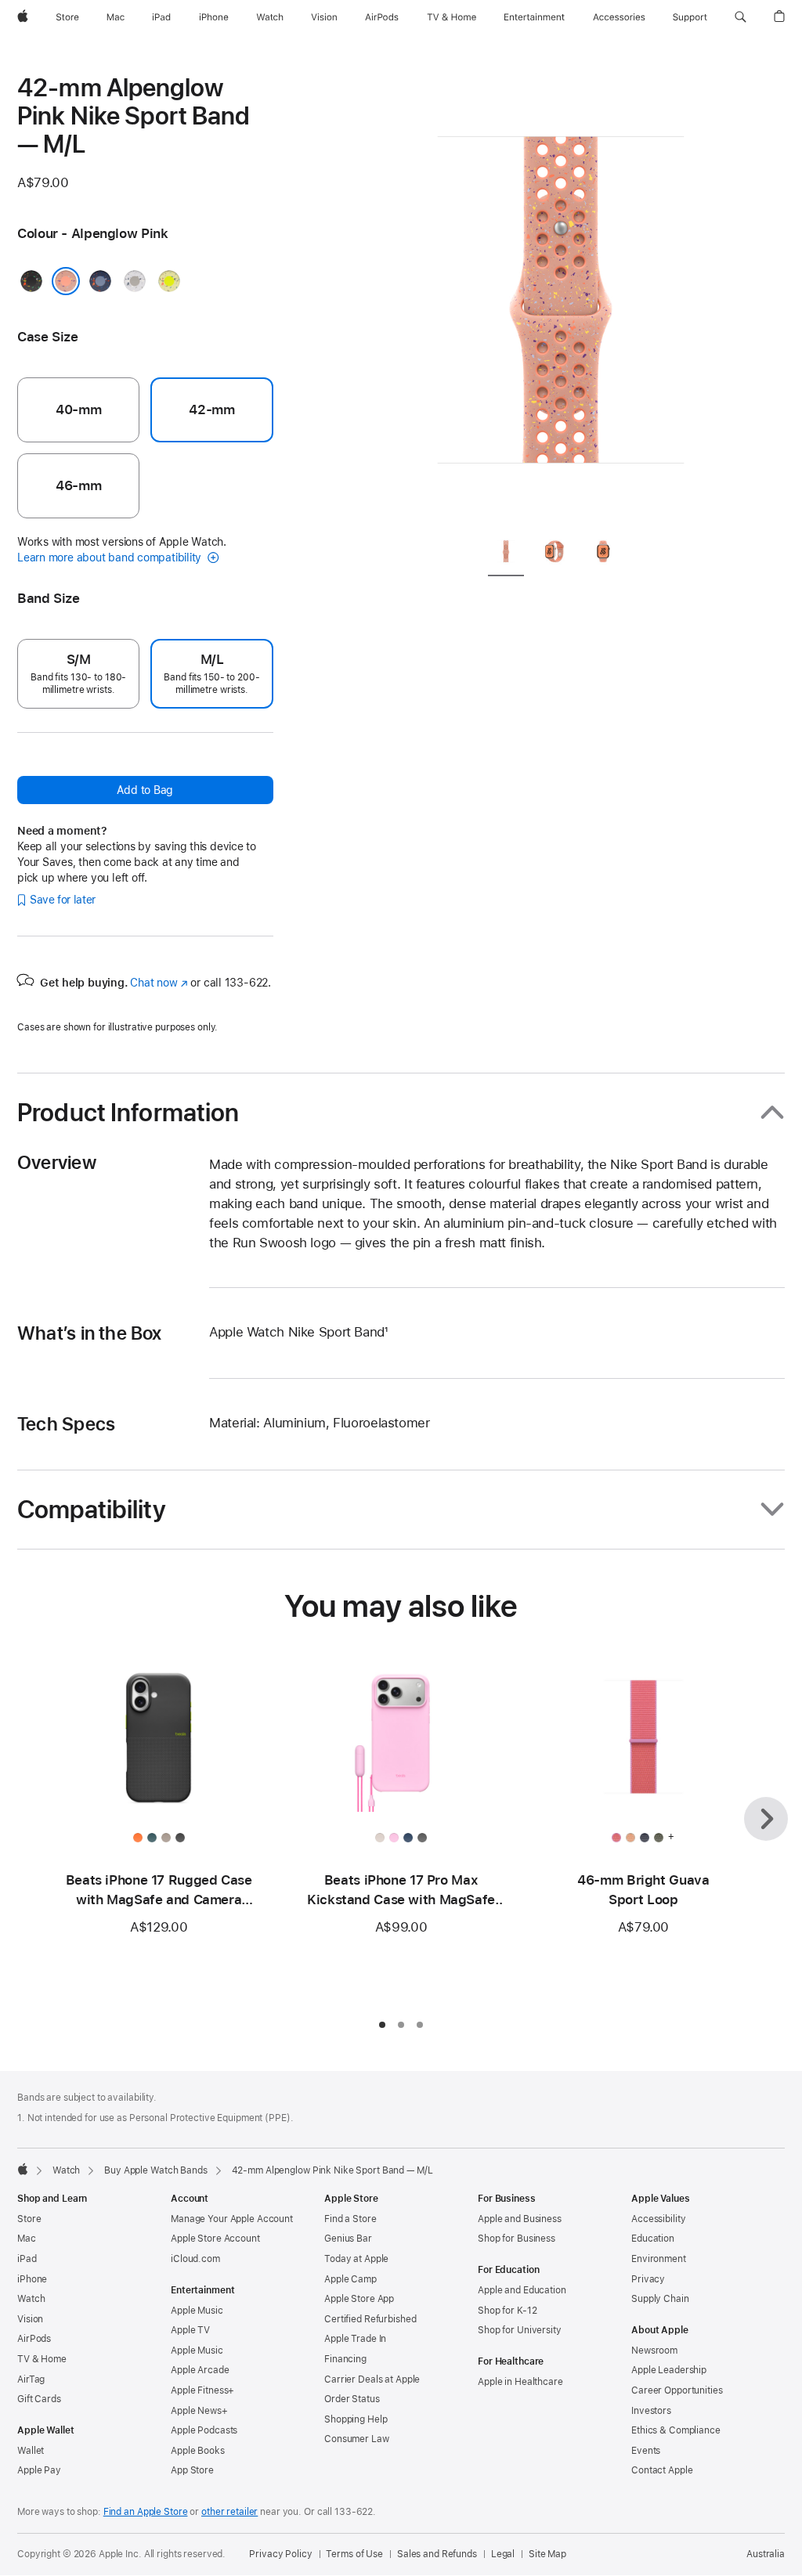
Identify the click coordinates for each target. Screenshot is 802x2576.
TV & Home (42, 2359)
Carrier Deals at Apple (372, 2379)
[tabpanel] (561, 298)
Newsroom (654, 2351)
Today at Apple (356, 2259)
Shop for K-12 (507, 2311)
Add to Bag (145, 790)
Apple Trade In (355, 2339)
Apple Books (198, 2451)
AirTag (31, 2379)
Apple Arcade (200, 2370)
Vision (30, 2319)
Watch (66, 2170)
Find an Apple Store (146, 2512)
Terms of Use (354, 2554)
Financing (345, 2359)
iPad (27, 2259)
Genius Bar (348, 2239)
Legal (503, 2554)
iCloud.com (195, 2259)
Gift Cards (39, 2399)
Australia (766, 2554)
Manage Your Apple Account (232, 2219)
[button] (741, 17)
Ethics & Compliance (676, 2430)
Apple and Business (520, 2219)
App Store (192, 2470)
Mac (27, 2239)
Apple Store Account (215, 2239)
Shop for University (520, 2330)
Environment (659, 2259)
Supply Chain (660, 2299)
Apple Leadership (669, 2370)
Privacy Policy (280, 2554)
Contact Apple (662, 2470)
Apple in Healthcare (520, 2382)
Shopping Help (356, 2419)
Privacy (648, 2279)
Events (646, 2451)
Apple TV (190, 2330)
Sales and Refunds (437, 2554)
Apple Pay (39, 2470)
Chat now (159, 983)
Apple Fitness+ (202, 2390)
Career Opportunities (677, 2390)
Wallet (31, 2451)
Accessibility (658, 2219)
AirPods (34, 2339)
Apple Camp (350, 2279)
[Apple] (23, 2169)
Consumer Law (357, 2439)
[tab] (506, 554)
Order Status (352, 2399)
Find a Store (350, 2219)
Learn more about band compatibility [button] (111, 557)
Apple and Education (522, 2290)
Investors (651, 2411)
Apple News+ (199, 2411)
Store (29, 2219)
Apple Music (197, 2311)
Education (653, 2239)
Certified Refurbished (370, 2319)
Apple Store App (359, 2299)
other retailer (229, 2512)
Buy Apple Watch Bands (155, 2170)
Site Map (547, 2554)
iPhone (32, 2279)
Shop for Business (517, 2239)
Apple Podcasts (204, 2430)
